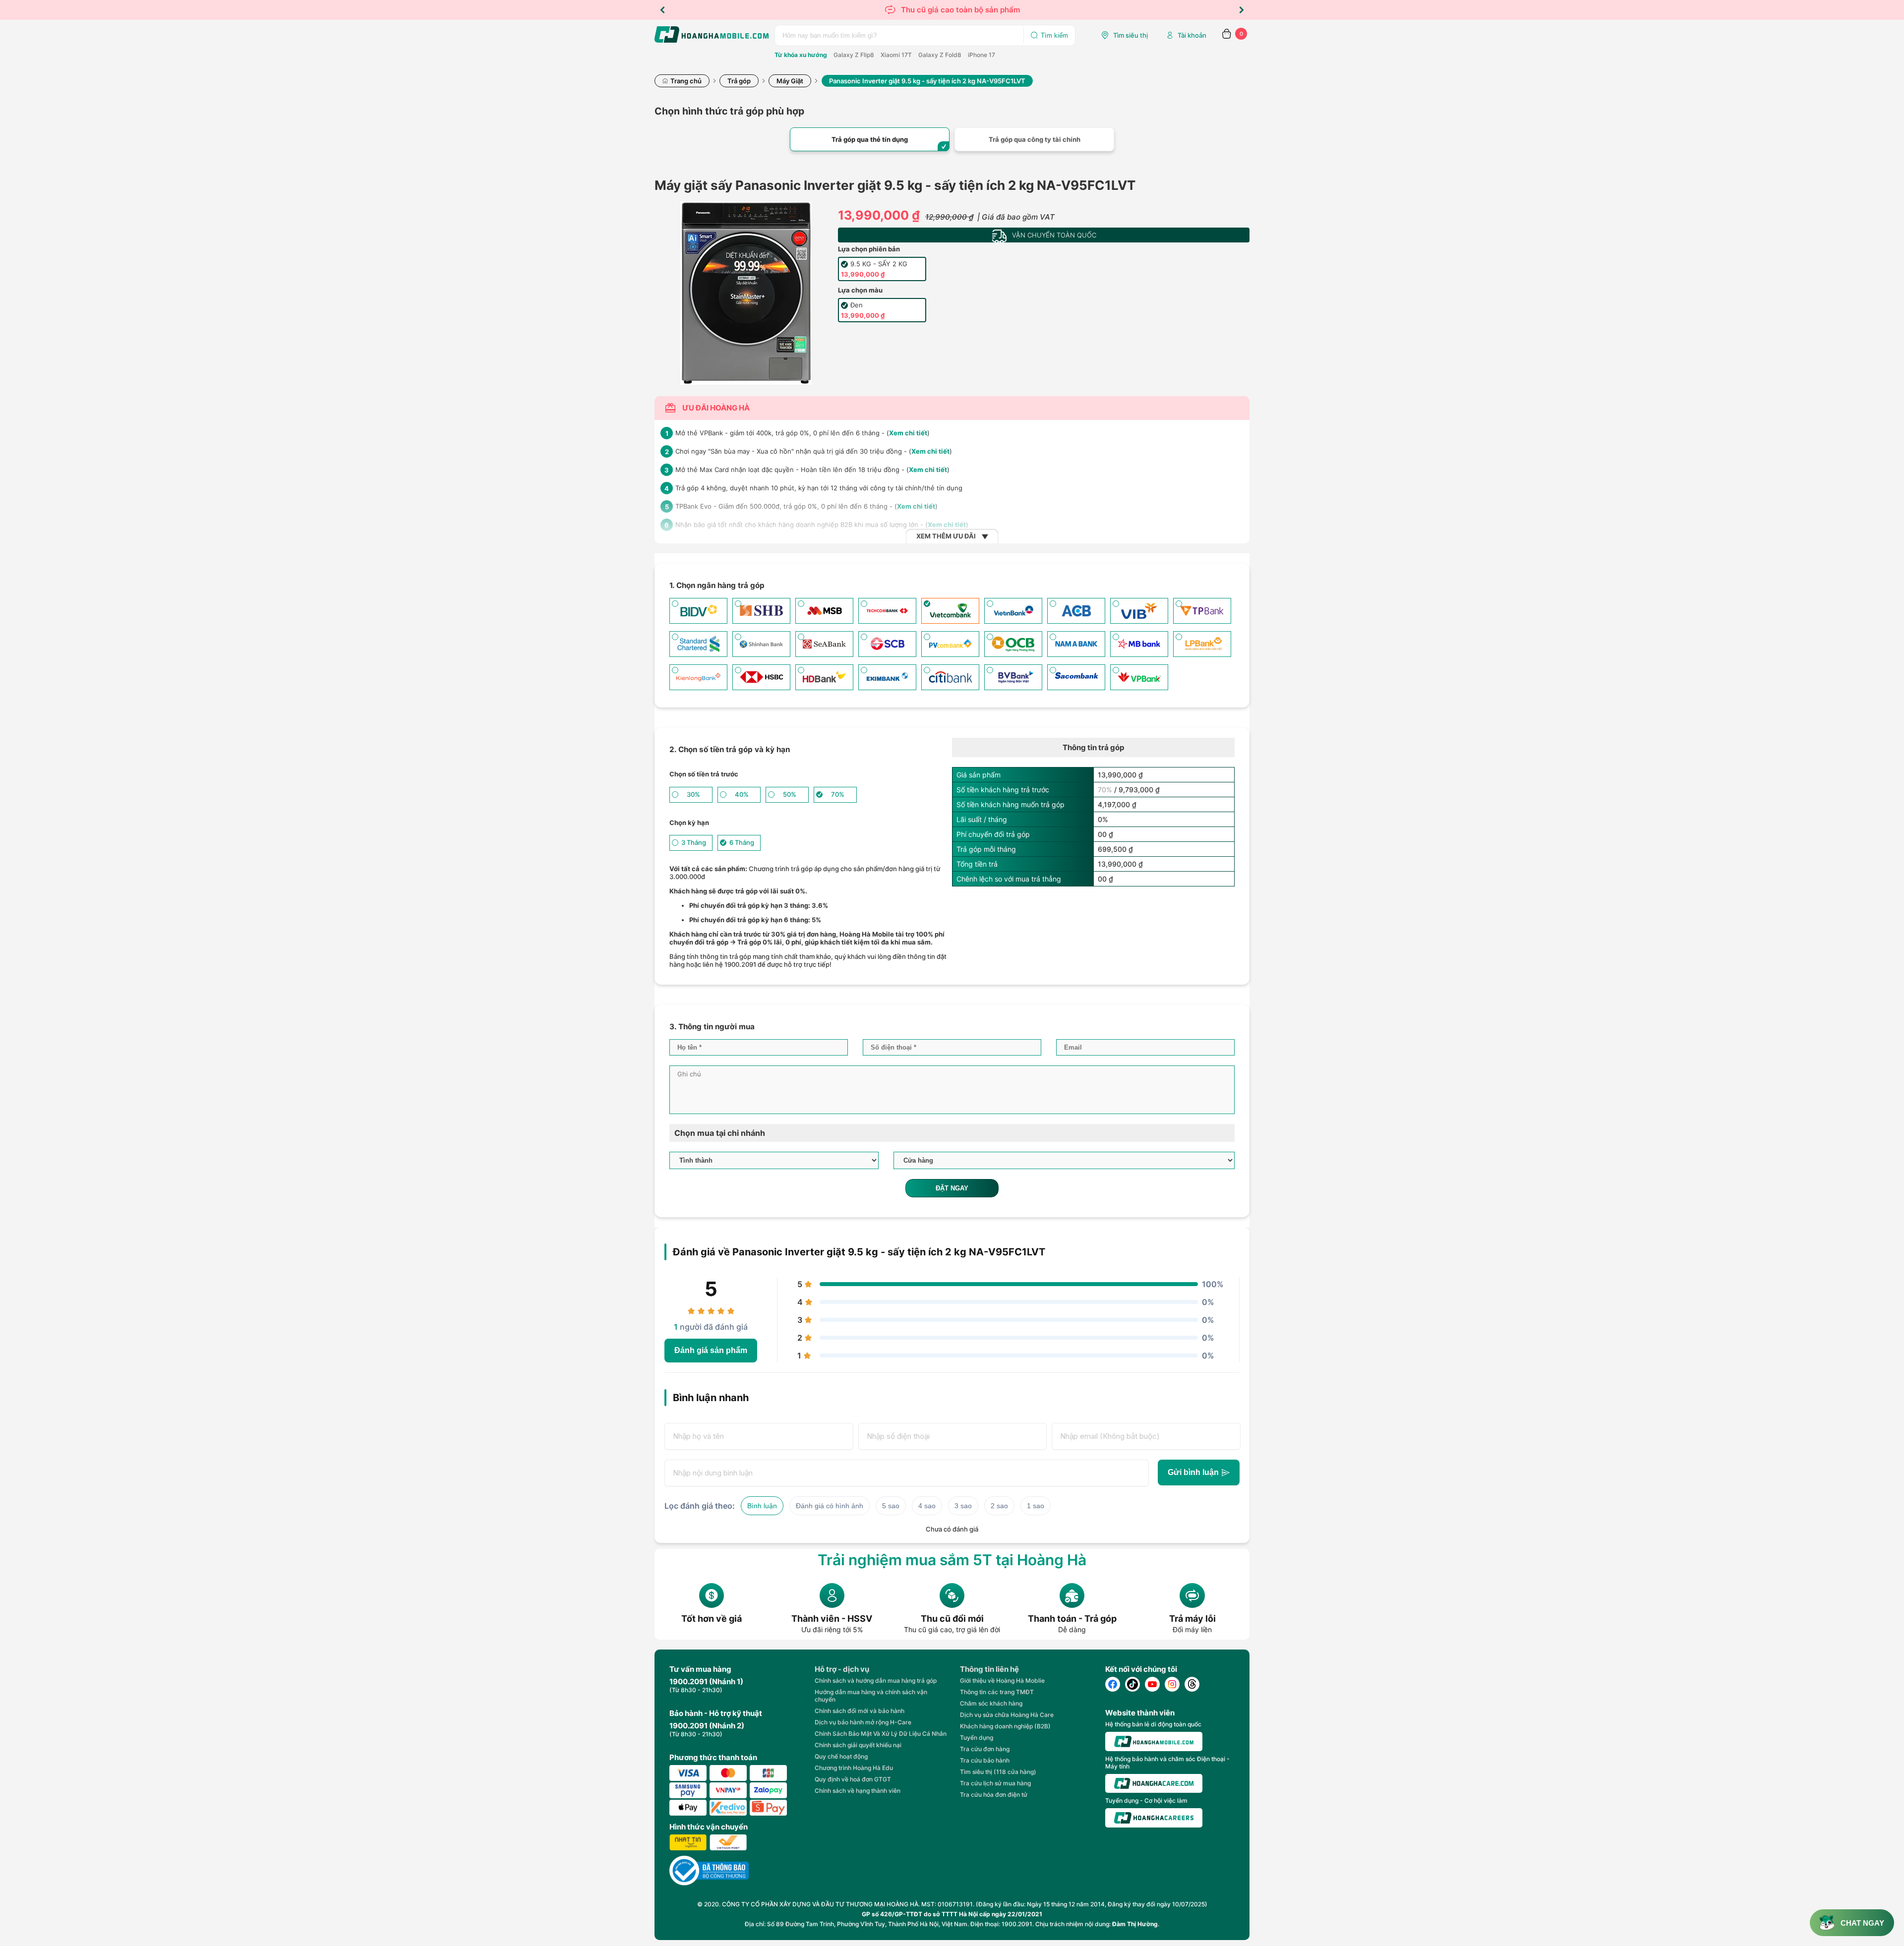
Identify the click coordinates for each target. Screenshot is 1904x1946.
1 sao (1036, 1506)
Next (1242, 10)
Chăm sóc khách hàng (991, 1703)
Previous (662, 10)
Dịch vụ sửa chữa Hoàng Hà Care (1007, 1715)
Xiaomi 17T (896, 55)
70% (1105, 790)
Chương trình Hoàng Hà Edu (854, 1768)
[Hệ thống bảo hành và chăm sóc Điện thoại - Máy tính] (1154, 1783)
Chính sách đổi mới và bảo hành (860, 1711)
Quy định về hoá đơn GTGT (853, 1779)
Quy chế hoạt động (841, 1756)
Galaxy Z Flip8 (854, 55)
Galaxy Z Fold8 (940, 55)
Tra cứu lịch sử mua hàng (995, 1783)
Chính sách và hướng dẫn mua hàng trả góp (876, 1681)
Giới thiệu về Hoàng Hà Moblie (1002, 1681)
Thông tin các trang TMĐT (997, 1692)
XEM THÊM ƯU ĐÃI (946, 536)
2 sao (999, 1506)
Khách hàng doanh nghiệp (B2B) (1005, 1726)
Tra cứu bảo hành (985, 1760)
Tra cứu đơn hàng (985, 1749)
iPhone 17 (982, 55)
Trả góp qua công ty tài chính (1035, 139)
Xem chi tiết (908, 433)
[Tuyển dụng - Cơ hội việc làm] (1154, 1818)
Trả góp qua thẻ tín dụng (870, 139)
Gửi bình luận (1193, 1472)
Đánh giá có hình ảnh (830, 1506)
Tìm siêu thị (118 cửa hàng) (998, 1772)
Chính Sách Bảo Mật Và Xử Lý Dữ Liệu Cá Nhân (881, 1734)
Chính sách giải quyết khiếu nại (858, 1745)
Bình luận (762, 1506)
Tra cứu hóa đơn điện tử (994, 1795)
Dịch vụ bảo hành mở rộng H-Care (863, 1722)
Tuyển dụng (977, 1738)
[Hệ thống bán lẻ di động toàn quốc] (1154, 1741)
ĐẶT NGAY (952, 1188)
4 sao (927, 1506)
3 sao (963, 1506)
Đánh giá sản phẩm (711, 1350)
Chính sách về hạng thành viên (858, 1791)
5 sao (891, 1506)
